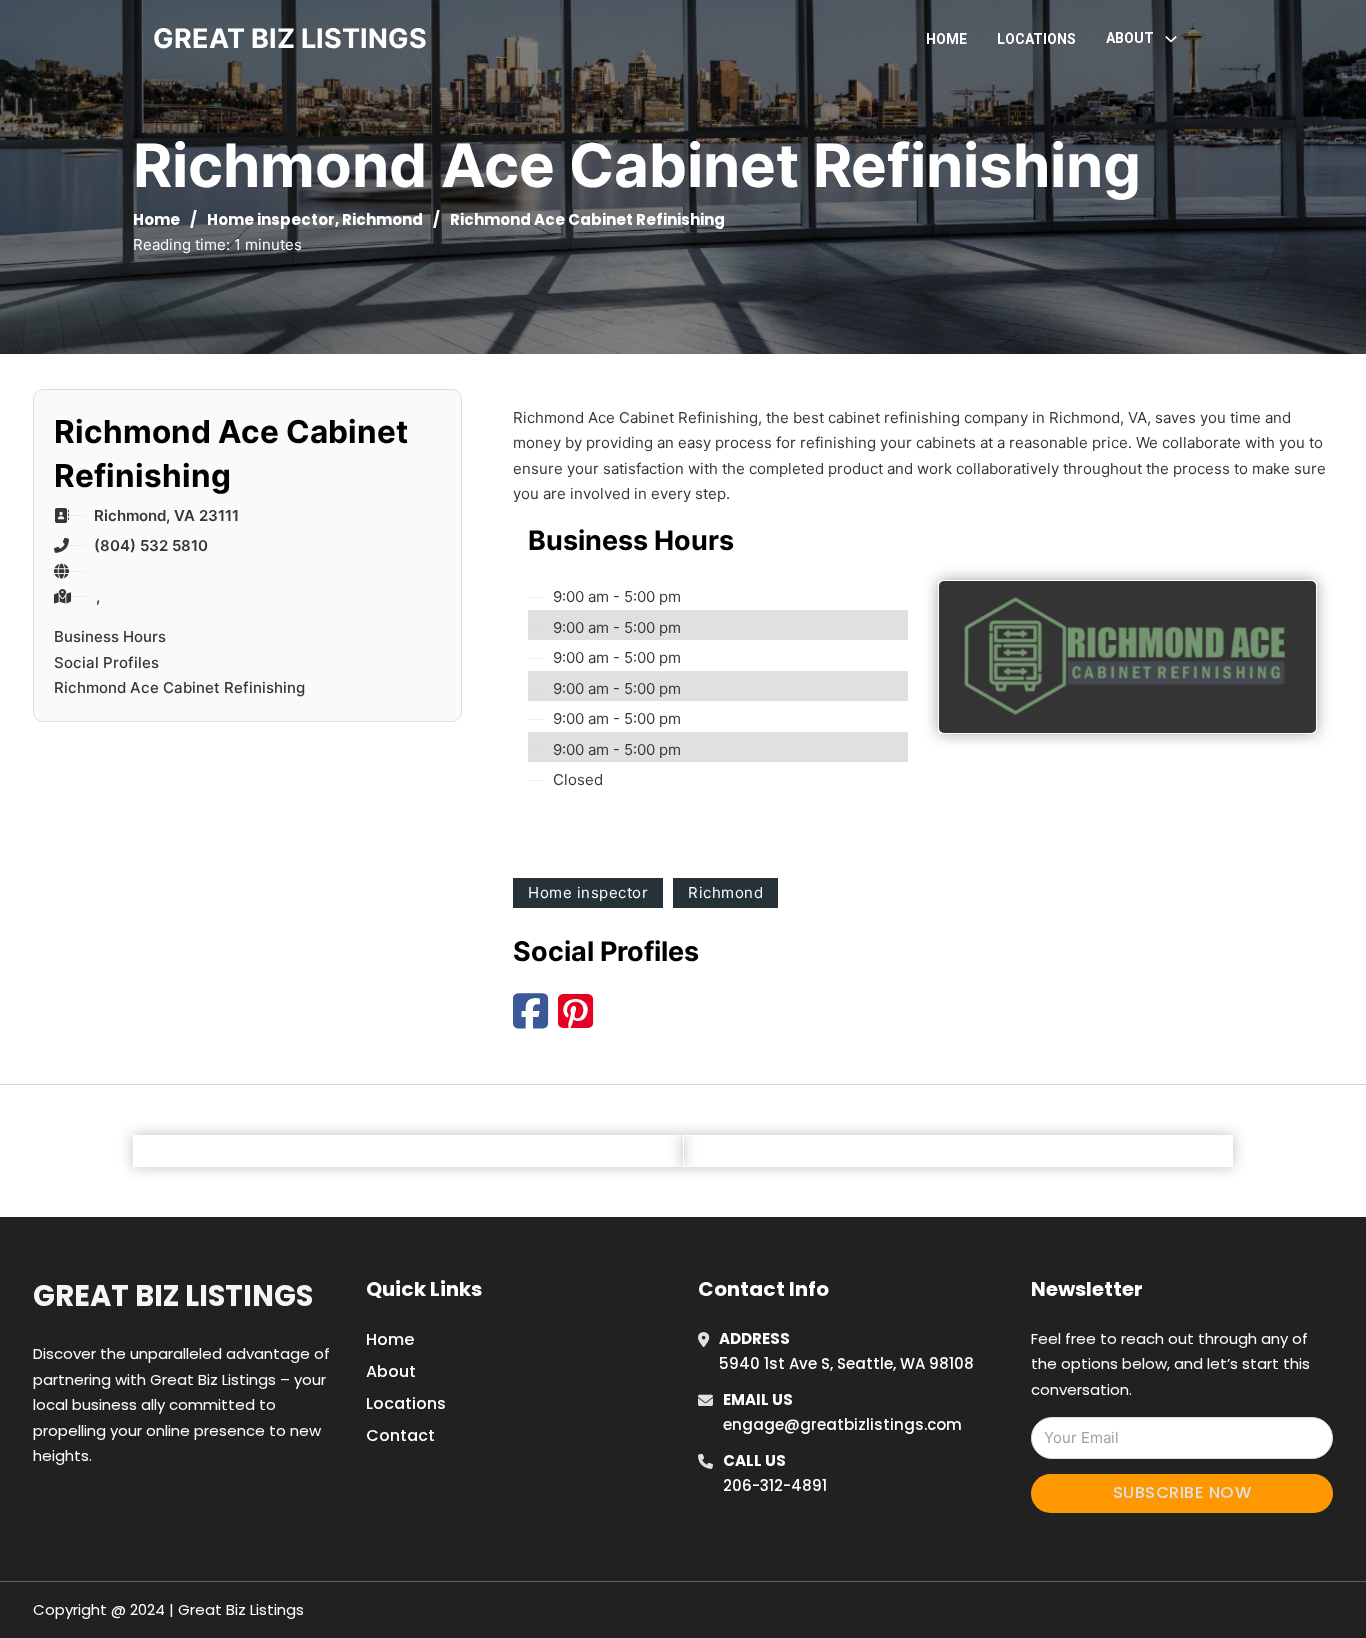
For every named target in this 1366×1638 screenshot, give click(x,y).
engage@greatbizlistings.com (842, 1424)
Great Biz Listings (173, 1296)
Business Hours (110, 636)
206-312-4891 (775, 1485)
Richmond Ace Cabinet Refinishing (179, 687)
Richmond (382, 219)
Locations (1036, 39)
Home (946, 39)
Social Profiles (106, 662)
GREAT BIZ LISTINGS (290, 38)
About (391, 1371)
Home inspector (271, 219)
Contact (400, 1435)
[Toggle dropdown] (1171, 39)
